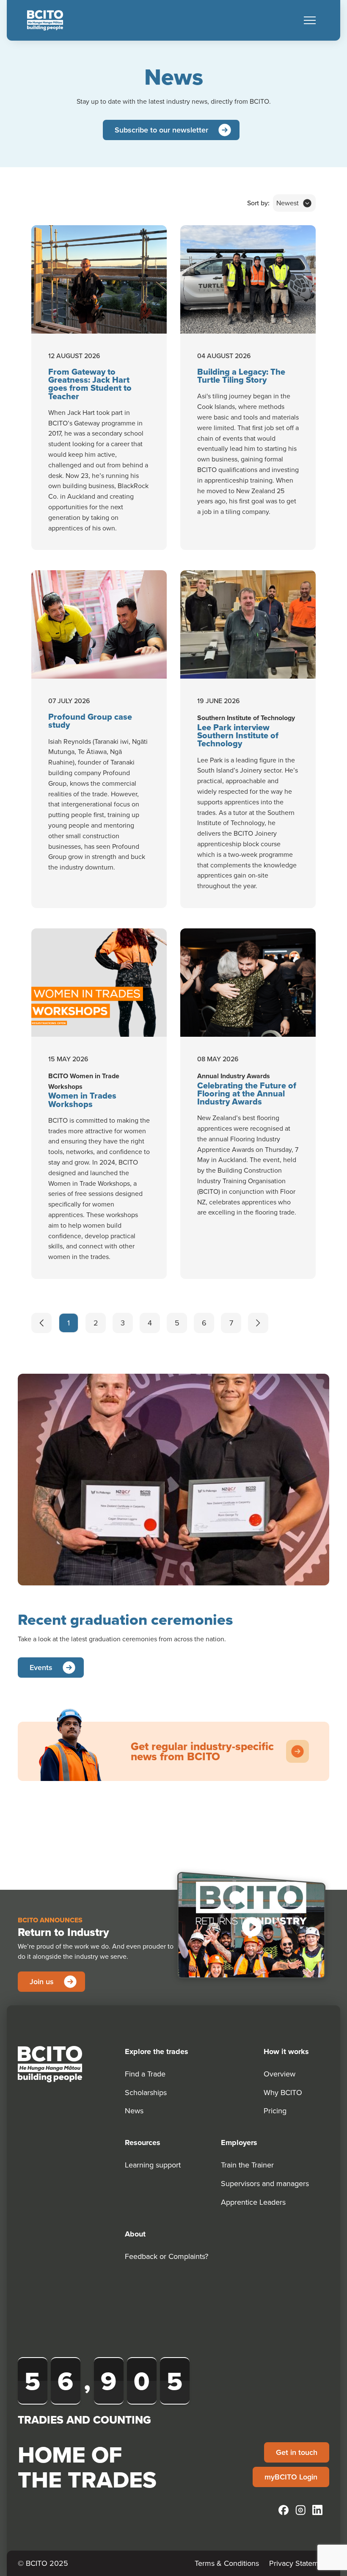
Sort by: (258, 203)
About (135, 2234)
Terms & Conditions (227, 2563)
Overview (280, 2074)
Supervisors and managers (265, 2183)
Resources (143, 2143)
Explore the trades (157, 2051)
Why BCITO (283, 2092)
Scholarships (146, 2092)
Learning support (153, 2165)
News (134, 2111)
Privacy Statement (299, 2563)
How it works (286, 2051)
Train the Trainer (247, 2165)
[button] (310, 20)
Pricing (275, 2111)
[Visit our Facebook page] (284, 2510)
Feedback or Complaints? (167, 2256)
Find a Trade (145, 2074)
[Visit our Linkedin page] (317, 2510)
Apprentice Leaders (253, 2202)
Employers (239, 2143)
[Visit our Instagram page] (300, 2510)
